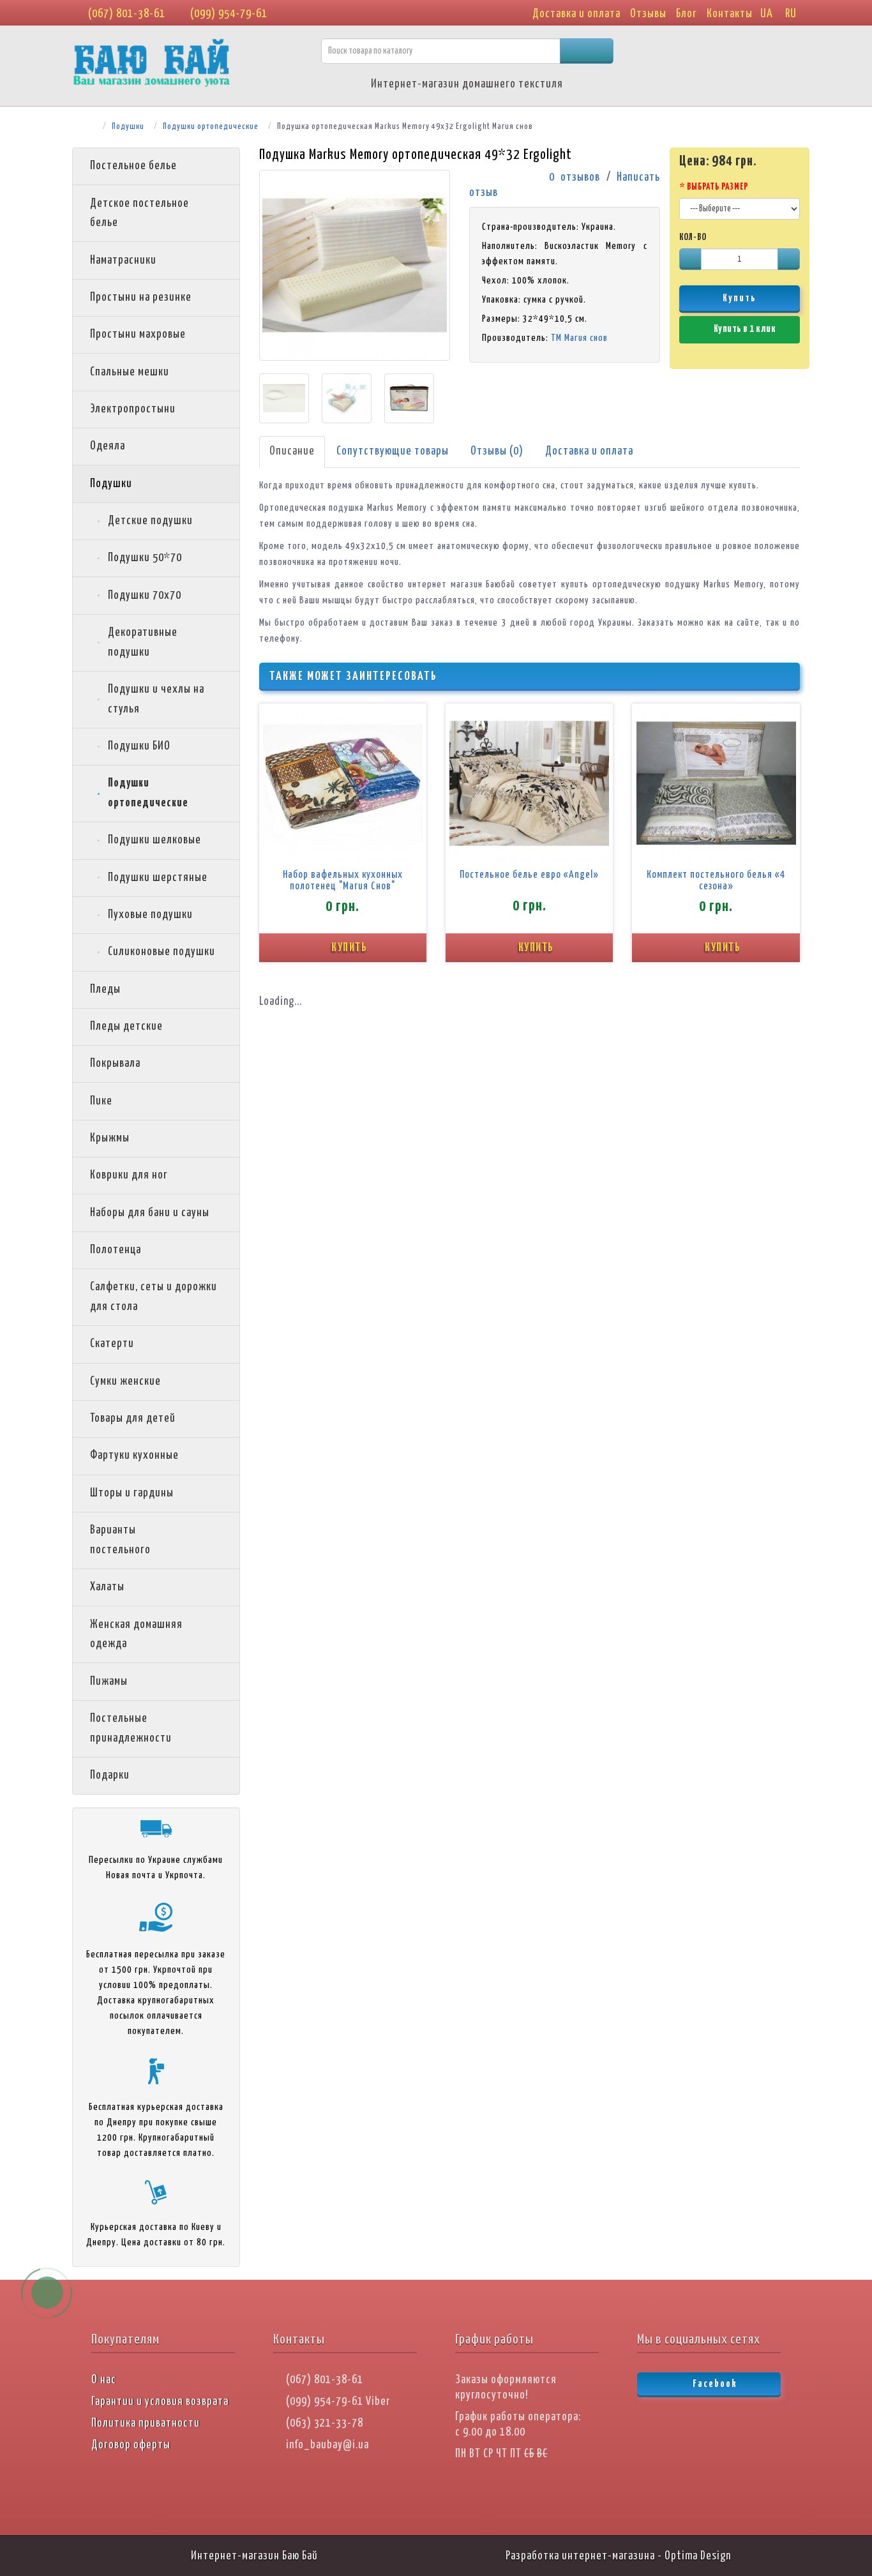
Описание (292, 451)
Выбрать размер (718, 187)
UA (767, 14)
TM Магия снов (579, 338)
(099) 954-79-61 (228, 14)
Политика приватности (146, 2423)
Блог (687, 14)
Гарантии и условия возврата (160, 2402)
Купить (740, 298)
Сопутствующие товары (393, 451)
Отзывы (648, 14)
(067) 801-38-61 (125, 14)
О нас (104, 2380)
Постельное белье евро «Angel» (529, 875)
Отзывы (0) (497, 451)
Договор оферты (131, 2445)
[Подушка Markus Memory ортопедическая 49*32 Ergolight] (355, 265)
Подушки (128, 127)
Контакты (730, 14)
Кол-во (693, 237)
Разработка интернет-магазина (580, 2556)
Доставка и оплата (576, 14)
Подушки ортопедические (211, 127)
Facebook (714, 2384)
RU (791, 14)
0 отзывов (575, 177)
